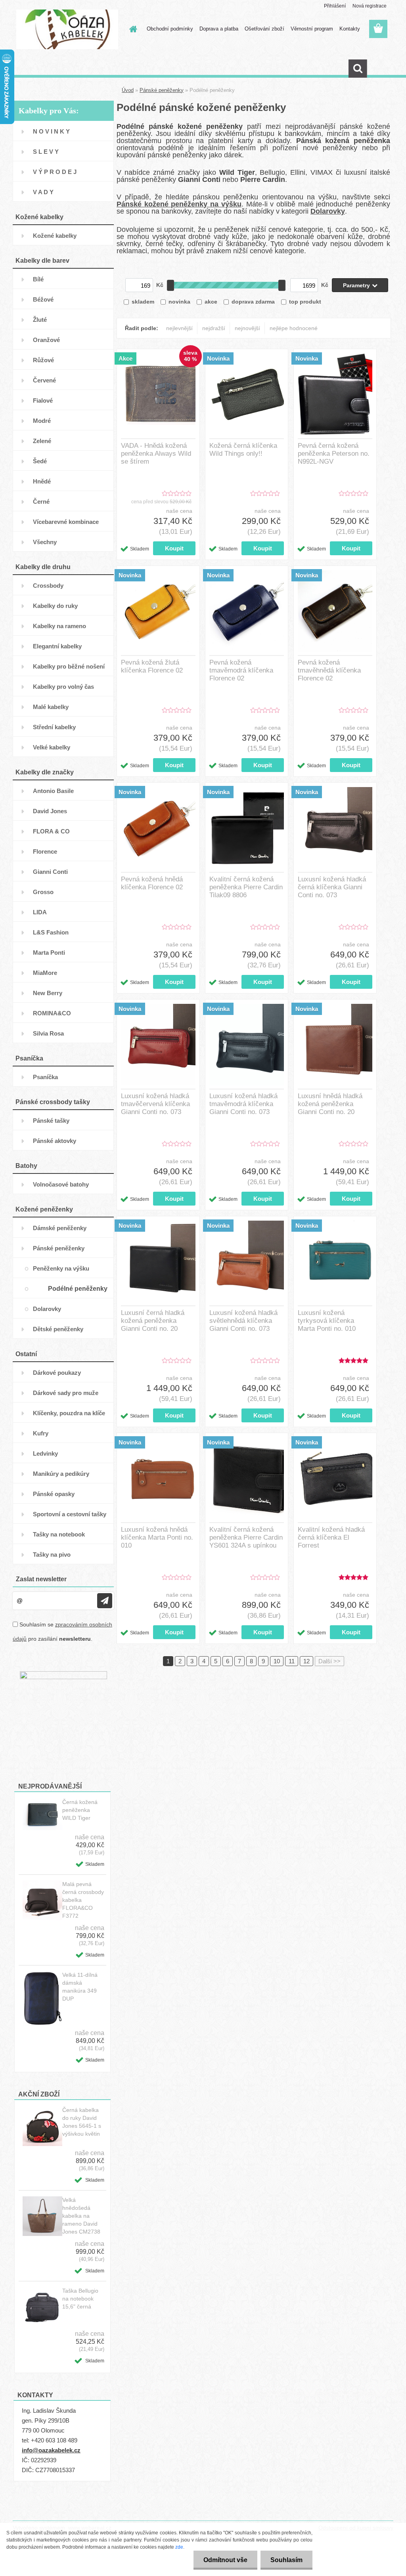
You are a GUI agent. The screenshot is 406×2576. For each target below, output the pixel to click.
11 (292, 1661)
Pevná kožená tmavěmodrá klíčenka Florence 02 (241, 670)
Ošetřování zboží (264, 29)
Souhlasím (286, 2560)
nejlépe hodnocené (294, 328)
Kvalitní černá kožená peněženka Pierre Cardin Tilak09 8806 (246, 887)
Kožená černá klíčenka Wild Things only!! (243, 450)
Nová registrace (370, 6)
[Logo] (67, 29)
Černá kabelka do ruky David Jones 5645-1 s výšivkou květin (82, 2122)
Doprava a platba (219, 29)
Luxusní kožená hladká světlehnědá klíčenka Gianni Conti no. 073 (243, 1321)
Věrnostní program (312, 29)
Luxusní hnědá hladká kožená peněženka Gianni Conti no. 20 (330, 1104)
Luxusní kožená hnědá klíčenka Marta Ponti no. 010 (157, 1537)
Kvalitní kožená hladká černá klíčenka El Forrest (331, 1537)
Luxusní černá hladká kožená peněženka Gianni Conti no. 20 (153, 1321)
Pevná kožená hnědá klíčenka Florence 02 (152, 883)
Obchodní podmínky (170, 29)
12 (306, 1661)
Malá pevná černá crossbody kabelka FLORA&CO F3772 (83, 1900)
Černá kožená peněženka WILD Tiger (80, 1810)
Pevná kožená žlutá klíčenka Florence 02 (152, 666)
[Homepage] (132, 29)
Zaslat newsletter (41, 1579)
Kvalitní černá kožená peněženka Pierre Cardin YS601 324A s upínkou (246, 1537)
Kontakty (350, 29)
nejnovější (247, 328)
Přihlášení (335, 6)
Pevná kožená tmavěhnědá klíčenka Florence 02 (329, 670)
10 (277, 1661)
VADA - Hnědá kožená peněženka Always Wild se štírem (156, 454)
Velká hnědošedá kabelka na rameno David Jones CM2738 (81, 2216)
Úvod (128, 90)
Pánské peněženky (162, 90)
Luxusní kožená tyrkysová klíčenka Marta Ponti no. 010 (327, 1321)
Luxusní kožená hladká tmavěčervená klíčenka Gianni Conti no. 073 (155, 1104)
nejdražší (214, 328)
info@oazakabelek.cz (51, 2450)
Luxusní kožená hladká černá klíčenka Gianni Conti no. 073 (332, 887)
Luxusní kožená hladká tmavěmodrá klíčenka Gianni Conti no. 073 (243, 1104)
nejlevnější (179, 328)
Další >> (329, 1661)
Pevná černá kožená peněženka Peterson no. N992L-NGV (334, 454)
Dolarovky (328, 211)
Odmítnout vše (225, 2560)
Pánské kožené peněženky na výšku (179, 204)
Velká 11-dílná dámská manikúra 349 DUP (80, 1987)
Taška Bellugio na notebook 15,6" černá (80, 2299)
